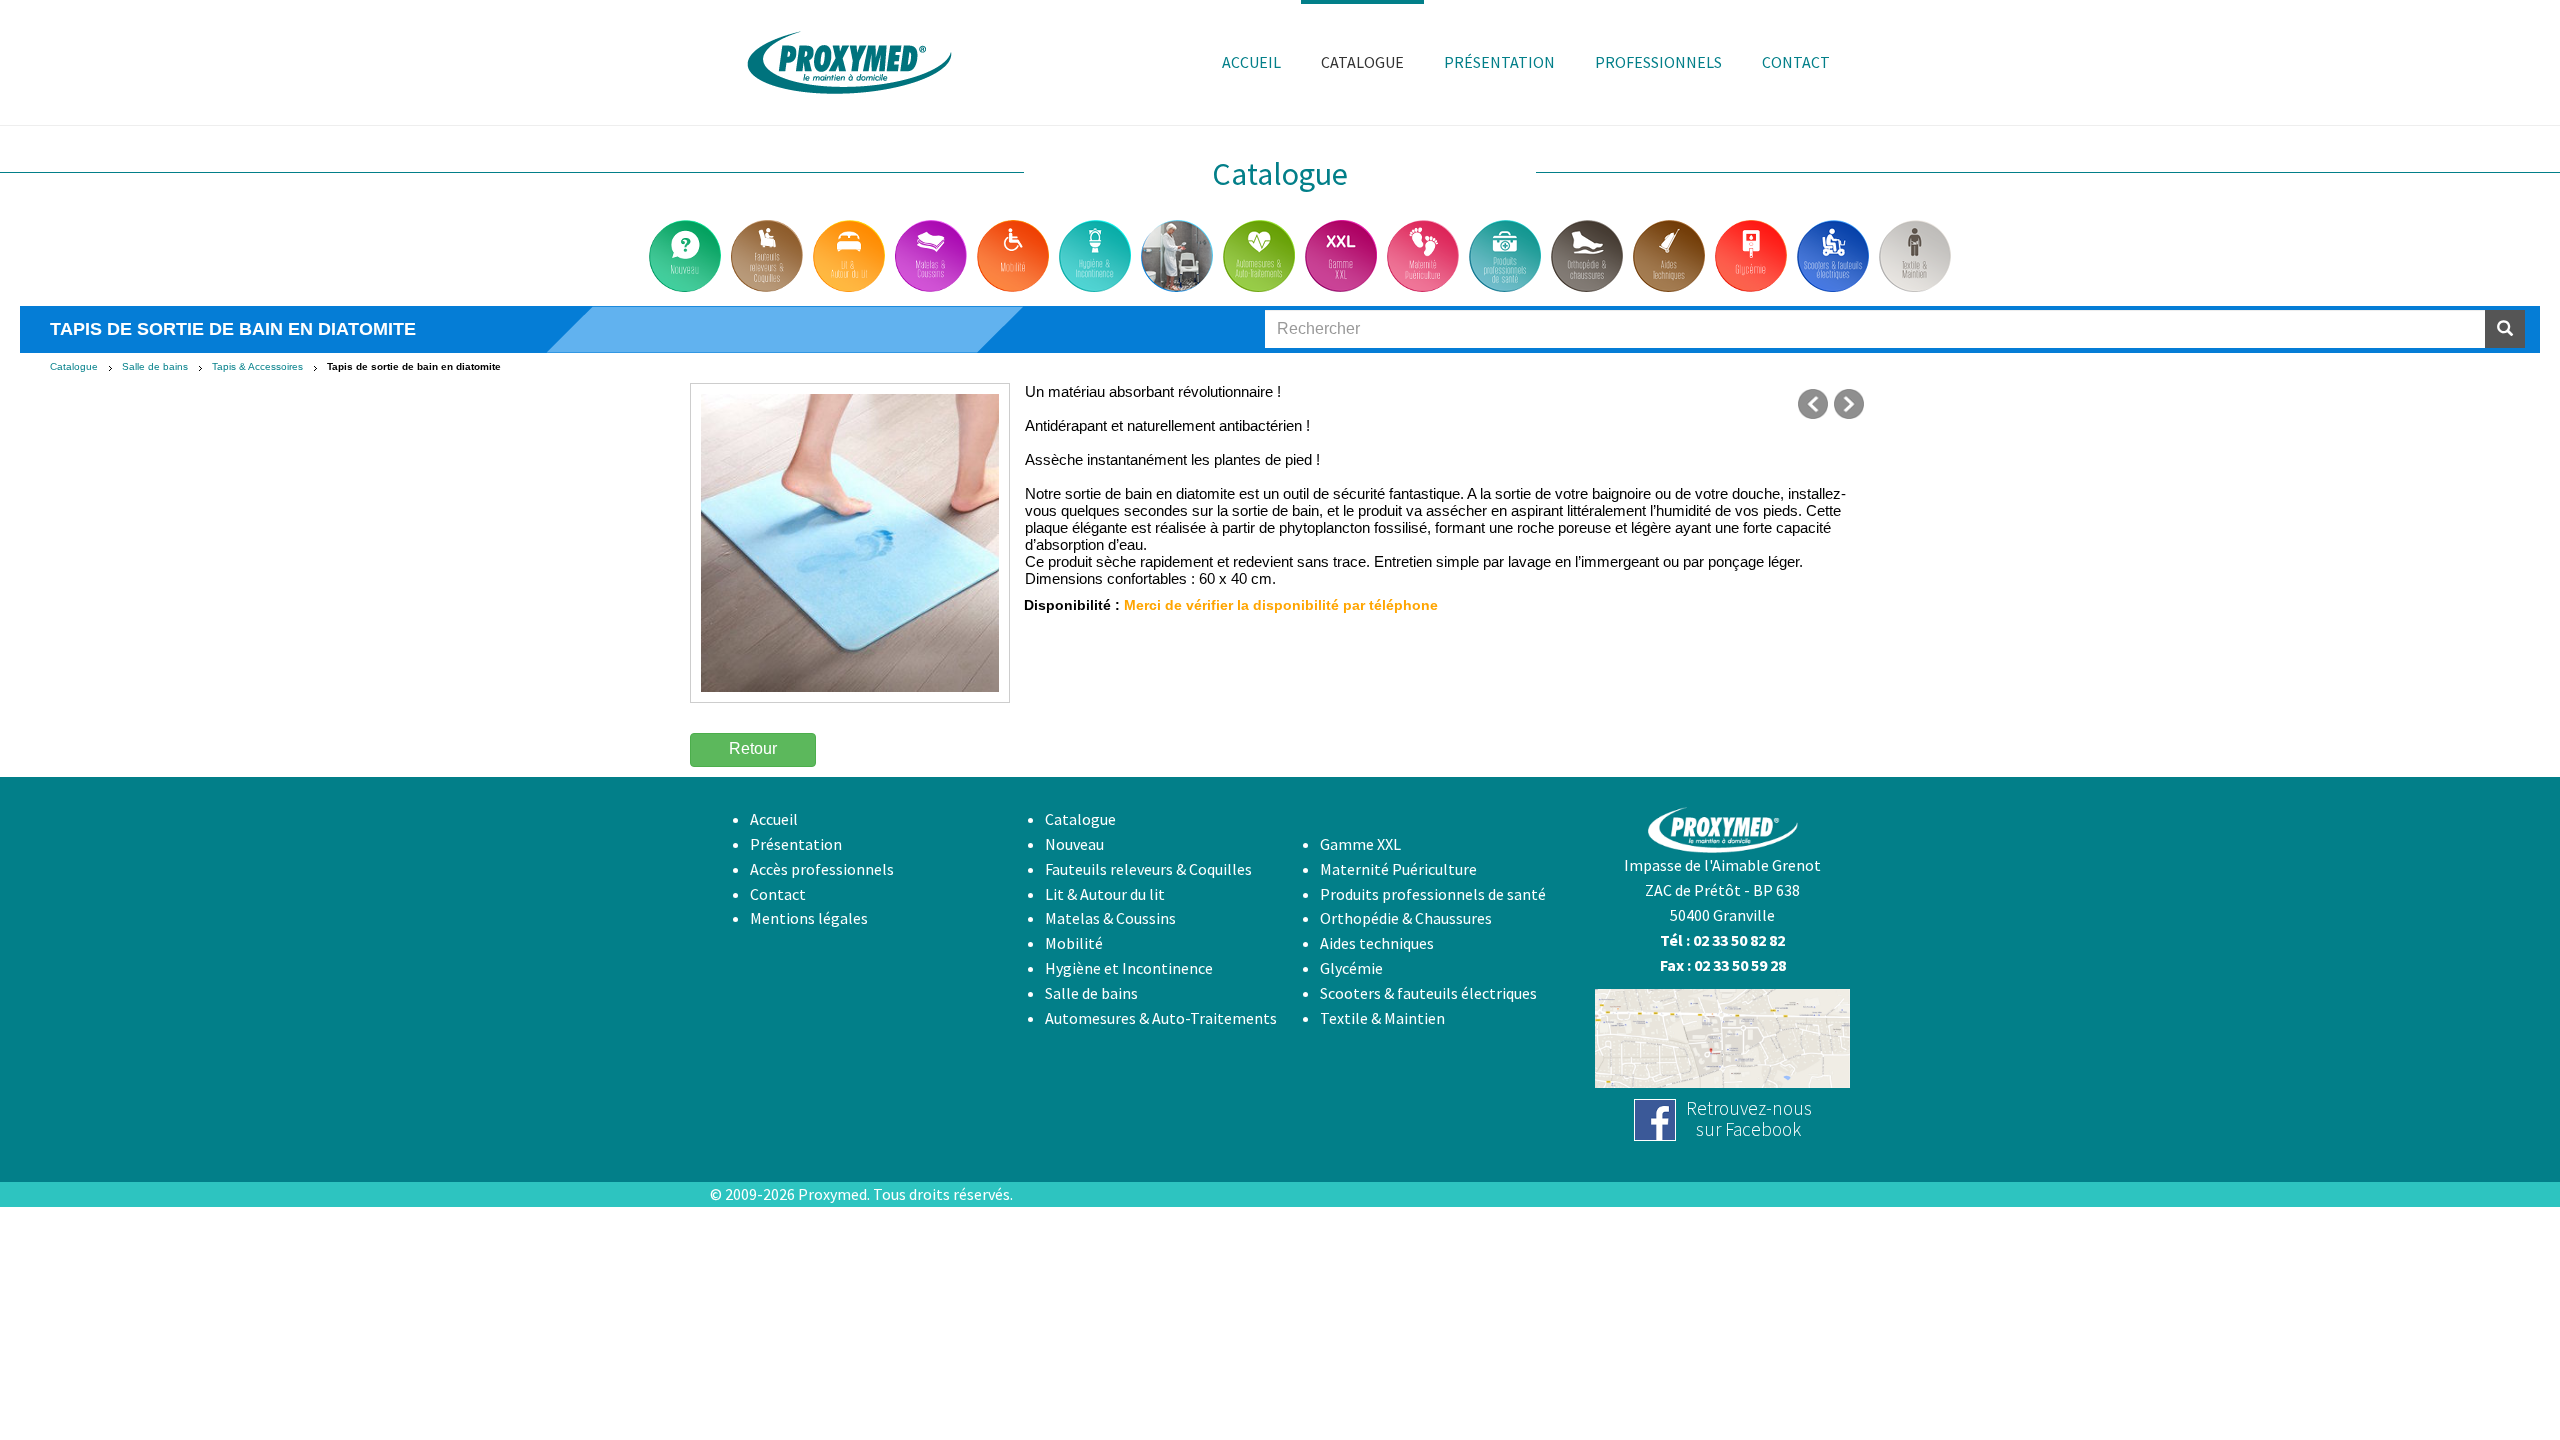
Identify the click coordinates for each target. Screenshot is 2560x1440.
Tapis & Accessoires (257, 366)
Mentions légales (809, 918)
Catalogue (74, 366)
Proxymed (832, 1194)
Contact (778, 894)
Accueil (774, 819)
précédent (1813, 404)
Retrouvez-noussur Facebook (1749, 1118)
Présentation (796, 844)
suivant (1849, 404)
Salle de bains (155, 366)
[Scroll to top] (2496, 1376)
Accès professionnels (822, 869)
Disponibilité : (1072, 605)
